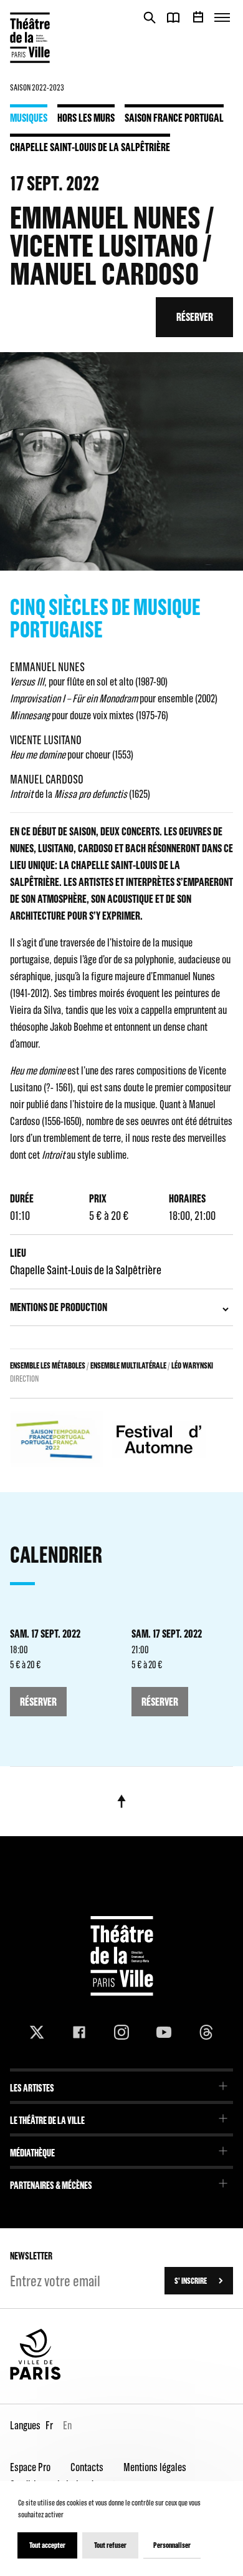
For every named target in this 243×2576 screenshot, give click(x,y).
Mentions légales (155, 2467)
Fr (49, 2425)
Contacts (87, 2467)
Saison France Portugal (174, 117)
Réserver (195, 317)
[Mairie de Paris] (36, 2377)
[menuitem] (121, 2084)
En (67, 2425)
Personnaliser (172, 2545)
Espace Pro (30, 2467)
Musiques (29, 117)
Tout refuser (110, 2545)
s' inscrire (191, 2281)
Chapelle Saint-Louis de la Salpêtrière (90, 147)
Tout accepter (47, 2545)
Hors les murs (86, 117)
